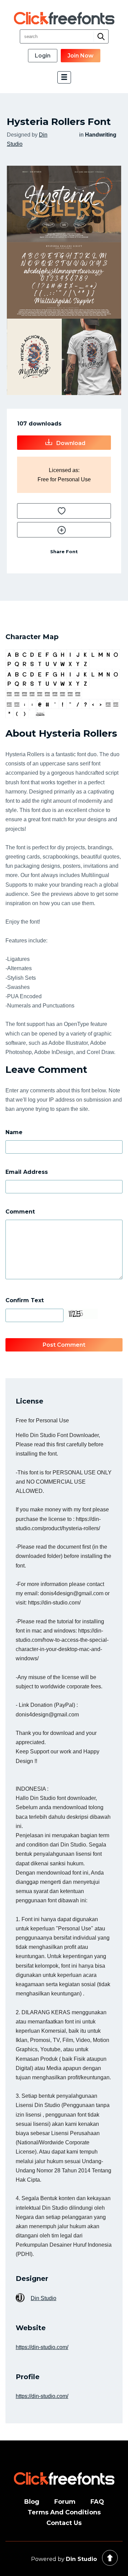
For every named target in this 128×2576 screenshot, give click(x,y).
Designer (32, 2279)
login (43, 56)
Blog (32, 2502)
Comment (20, 1212)
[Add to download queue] (64, 511)
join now (81, 56)
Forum (65, 2502)
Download (70, 443)
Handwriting (101, 135)
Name (14, 1132)
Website (31, 2328)
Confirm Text (25, 1300)
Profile (28, 2377)
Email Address (27, 1172)
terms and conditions (64, 2512)
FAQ (97, 2502)
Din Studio (44, 2298)
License (30, 1401)
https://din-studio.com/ (42, 2347)
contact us (64, 2523)
